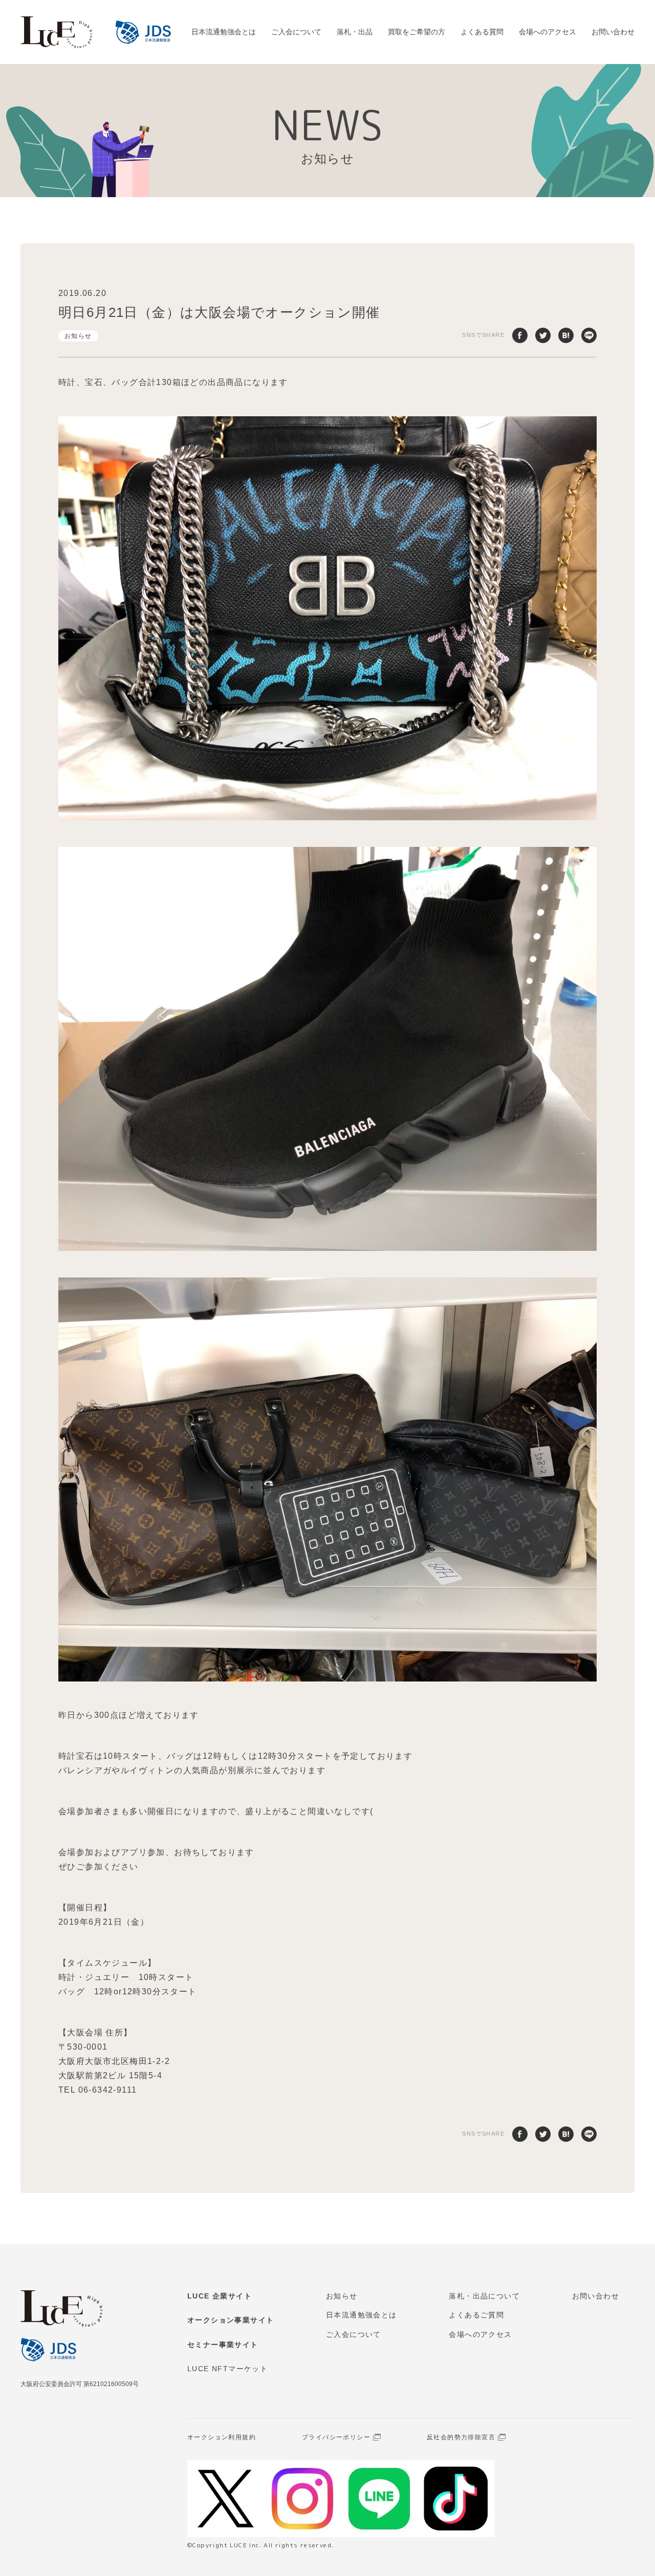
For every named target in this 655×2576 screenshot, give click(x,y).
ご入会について (296, 32)
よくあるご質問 (476, 2315)
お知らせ (78, 336)
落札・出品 (355, 32)
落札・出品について (484, 2296)
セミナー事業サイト (223, 2345)
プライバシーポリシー (336, 2437)
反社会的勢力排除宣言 (461, 2437)
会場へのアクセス (548, 32)
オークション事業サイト (231, 2320)
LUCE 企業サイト (220, 2296)
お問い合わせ (613, 32)
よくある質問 (482, 32)
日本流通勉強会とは (224, 32)
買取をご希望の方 (417, 32)
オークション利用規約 (222, 2437)
